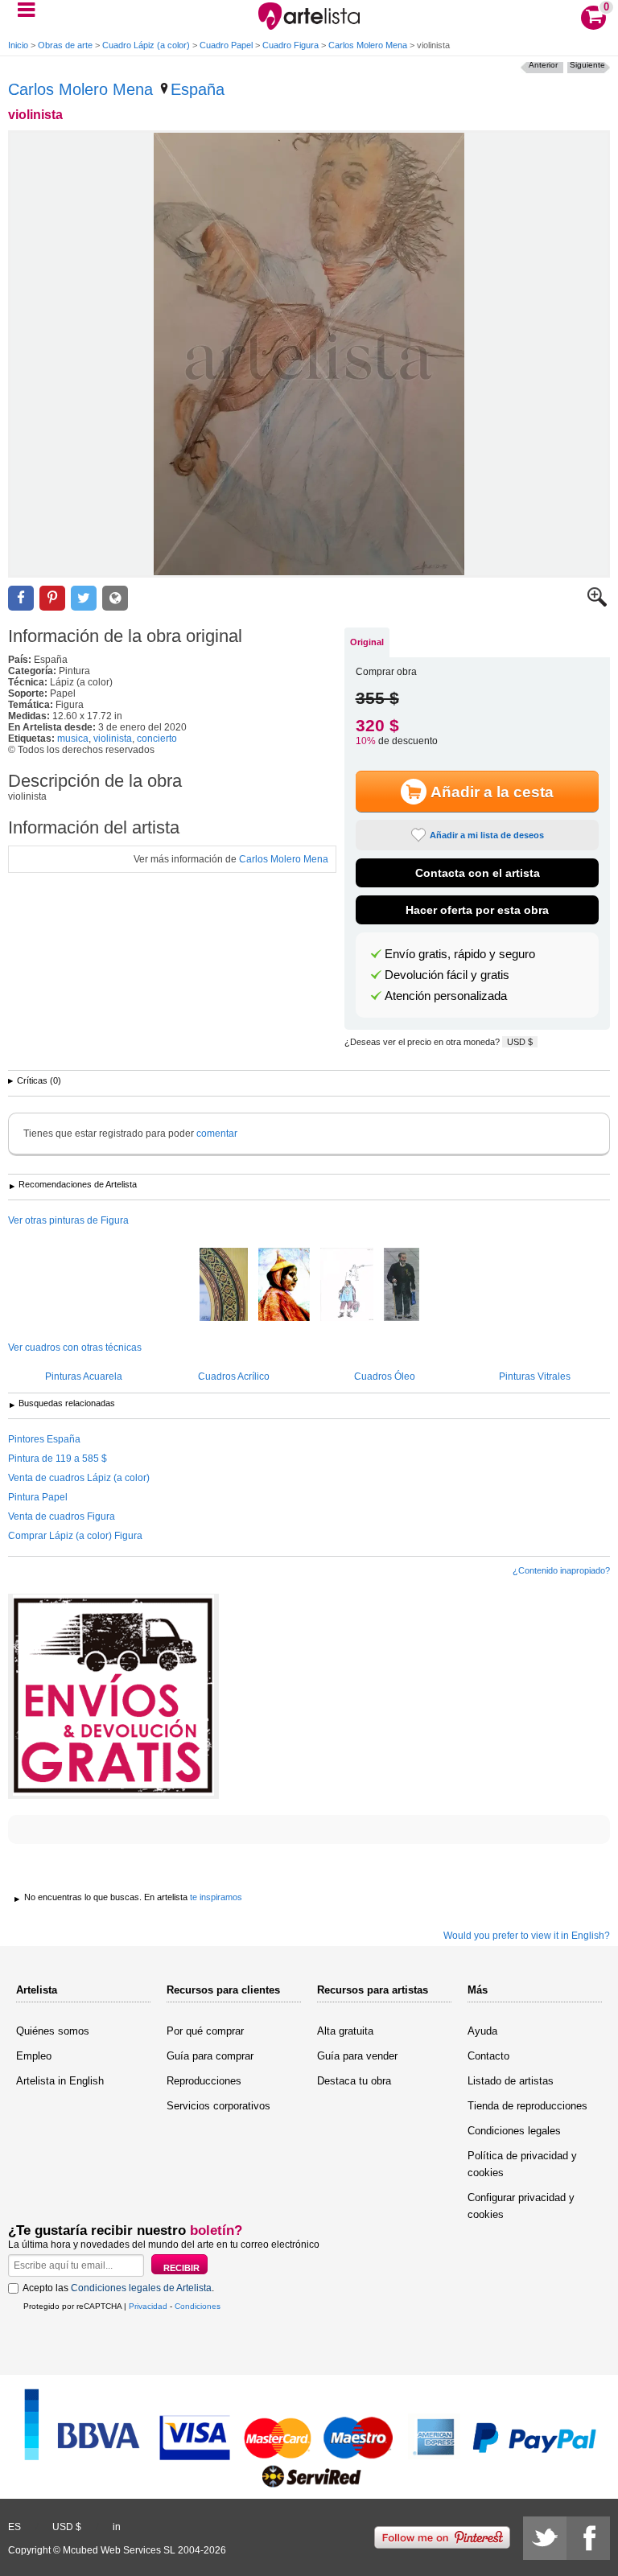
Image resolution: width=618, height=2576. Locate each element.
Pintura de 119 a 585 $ (58, 1459)
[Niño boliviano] (284, 1286)
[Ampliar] (597, 603)
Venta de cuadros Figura (62, 1516)
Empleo (34, 2056)
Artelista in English (60, 2081)
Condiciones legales (514, 2131)
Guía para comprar (210, 2056)
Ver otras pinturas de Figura (68, 1220)
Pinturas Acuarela (84, 1376)
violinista (113, 739)
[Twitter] (545, 2538)
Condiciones (198, 2306)
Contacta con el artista (478, 873)
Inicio (18, 45)
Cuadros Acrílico (234, 1376)
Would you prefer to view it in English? (527, 1936)
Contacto (488, 2056)
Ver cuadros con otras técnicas (75, 1348)
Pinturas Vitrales (535, 1376)
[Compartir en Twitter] (84, 598)
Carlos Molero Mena (368, 45)
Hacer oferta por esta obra (477, 910)
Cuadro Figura (290, 45)
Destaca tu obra (354, 2081)
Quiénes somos (53, 2031)
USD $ (520, 1042)
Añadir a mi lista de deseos (487, 835)
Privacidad (148, 2306)
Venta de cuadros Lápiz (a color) (79, 1478)
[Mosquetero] (347, 1286)
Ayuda (482, 2031)
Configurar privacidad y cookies (521, 2206)
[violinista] (309, 354)
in (117, 2527)
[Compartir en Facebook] (21, 598)
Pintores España (44, 1439)
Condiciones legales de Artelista (141, 2288)
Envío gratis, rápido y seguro (460, 954)
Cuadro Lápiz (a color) (146, 45)
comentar (217, 1134)
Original (367, 642)
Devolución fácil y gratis (447, 975)
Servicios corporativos (218, 2106)
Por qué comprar (205, 2031)
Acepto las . (118, 2288)
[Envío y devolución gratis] (113, 1696)
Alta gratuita (345, 2031)
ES (14, 2527)
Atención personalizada (446, 996)
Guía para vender (357, 2056)
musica (73, 739)
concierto (157, 739)
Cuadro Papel (226, 45)
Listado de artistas (511, 2081)
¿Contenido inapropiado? (561, 1570)
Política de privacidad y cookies (522, 2164)
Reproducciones (204, 2081)
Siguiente (587, 65)
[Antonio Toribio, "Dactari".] (402, 1286)
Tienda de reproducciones (527, 2106)
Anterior (543, 65)
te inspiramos (216, 1897)
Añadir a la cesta (492, 792)
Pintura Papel (38, 1497)
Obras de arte (65, 45)
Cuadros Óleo (385, 1376)
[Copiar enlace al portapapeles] (115, 598)
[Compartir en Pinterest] (52, 598)
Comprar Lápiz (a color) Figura (75, 1536)
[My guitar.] (224, 1286)
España (198, 89)
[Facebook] (588, 2538)
